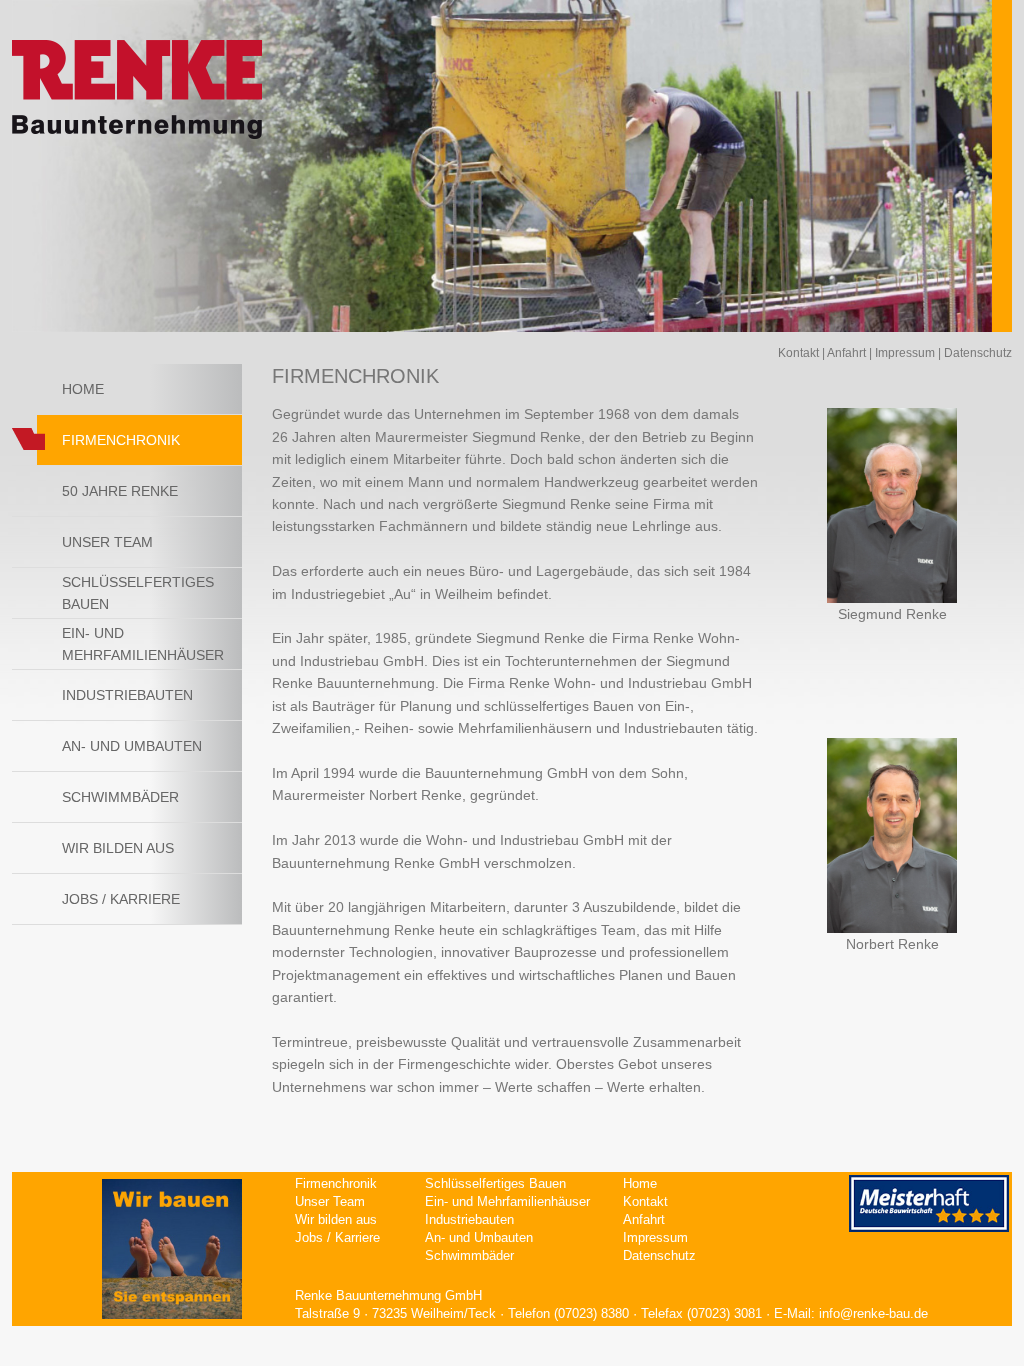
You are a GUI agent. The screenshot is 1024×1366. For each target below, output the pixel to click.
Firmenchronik (336, 1183)
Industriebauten (127, 695)
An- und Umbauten (132, 746)
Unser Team (107, 542)
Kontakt (798, 353)
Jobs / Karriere (121, 899)
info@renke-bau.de (873, 1313)
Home (83, 389)
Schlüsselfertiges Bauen (138, 593)
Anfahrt (846, 353)
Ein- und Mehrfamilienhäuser (143, 644)
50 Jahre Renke (120, 491)
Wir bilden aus (118, 848)
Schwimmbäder (120, 797)
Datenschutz (978, 353)
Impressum (905, 353)
